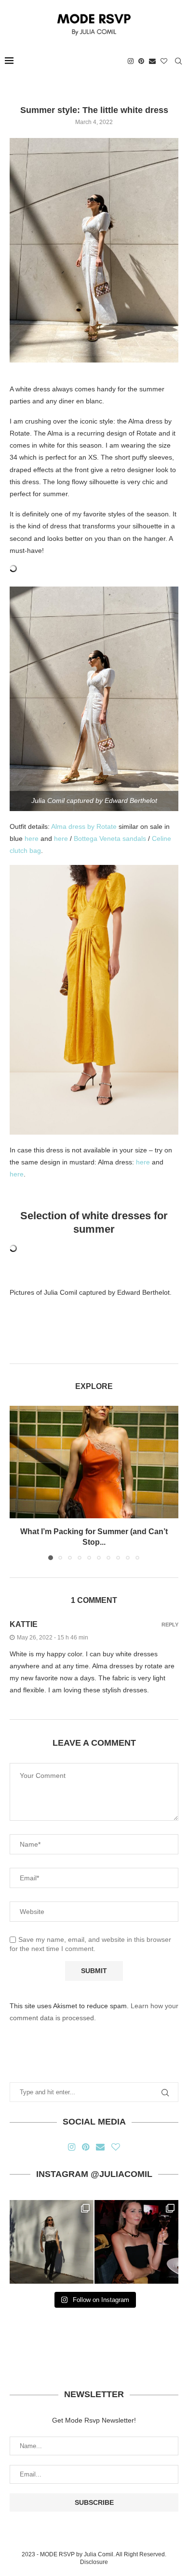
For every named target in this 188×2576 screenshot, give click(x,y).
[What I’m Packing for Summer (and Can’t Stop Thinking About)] (94, 1462)
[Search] (178, 61)
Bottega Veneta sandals (110, 838)
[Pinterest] (141, 61)
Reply (170, 1625)
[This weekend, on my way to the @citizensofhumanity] (52, 2242)
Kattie (24, 1624)
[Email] (152, 61)
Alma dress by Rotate (84, 826)
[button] (18, 1483)
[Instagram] (131, 61)
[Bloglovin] (164, 61)
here (32, 838)
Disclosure (94, 2562)
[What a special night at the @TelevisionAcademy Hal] (136, 2242)
